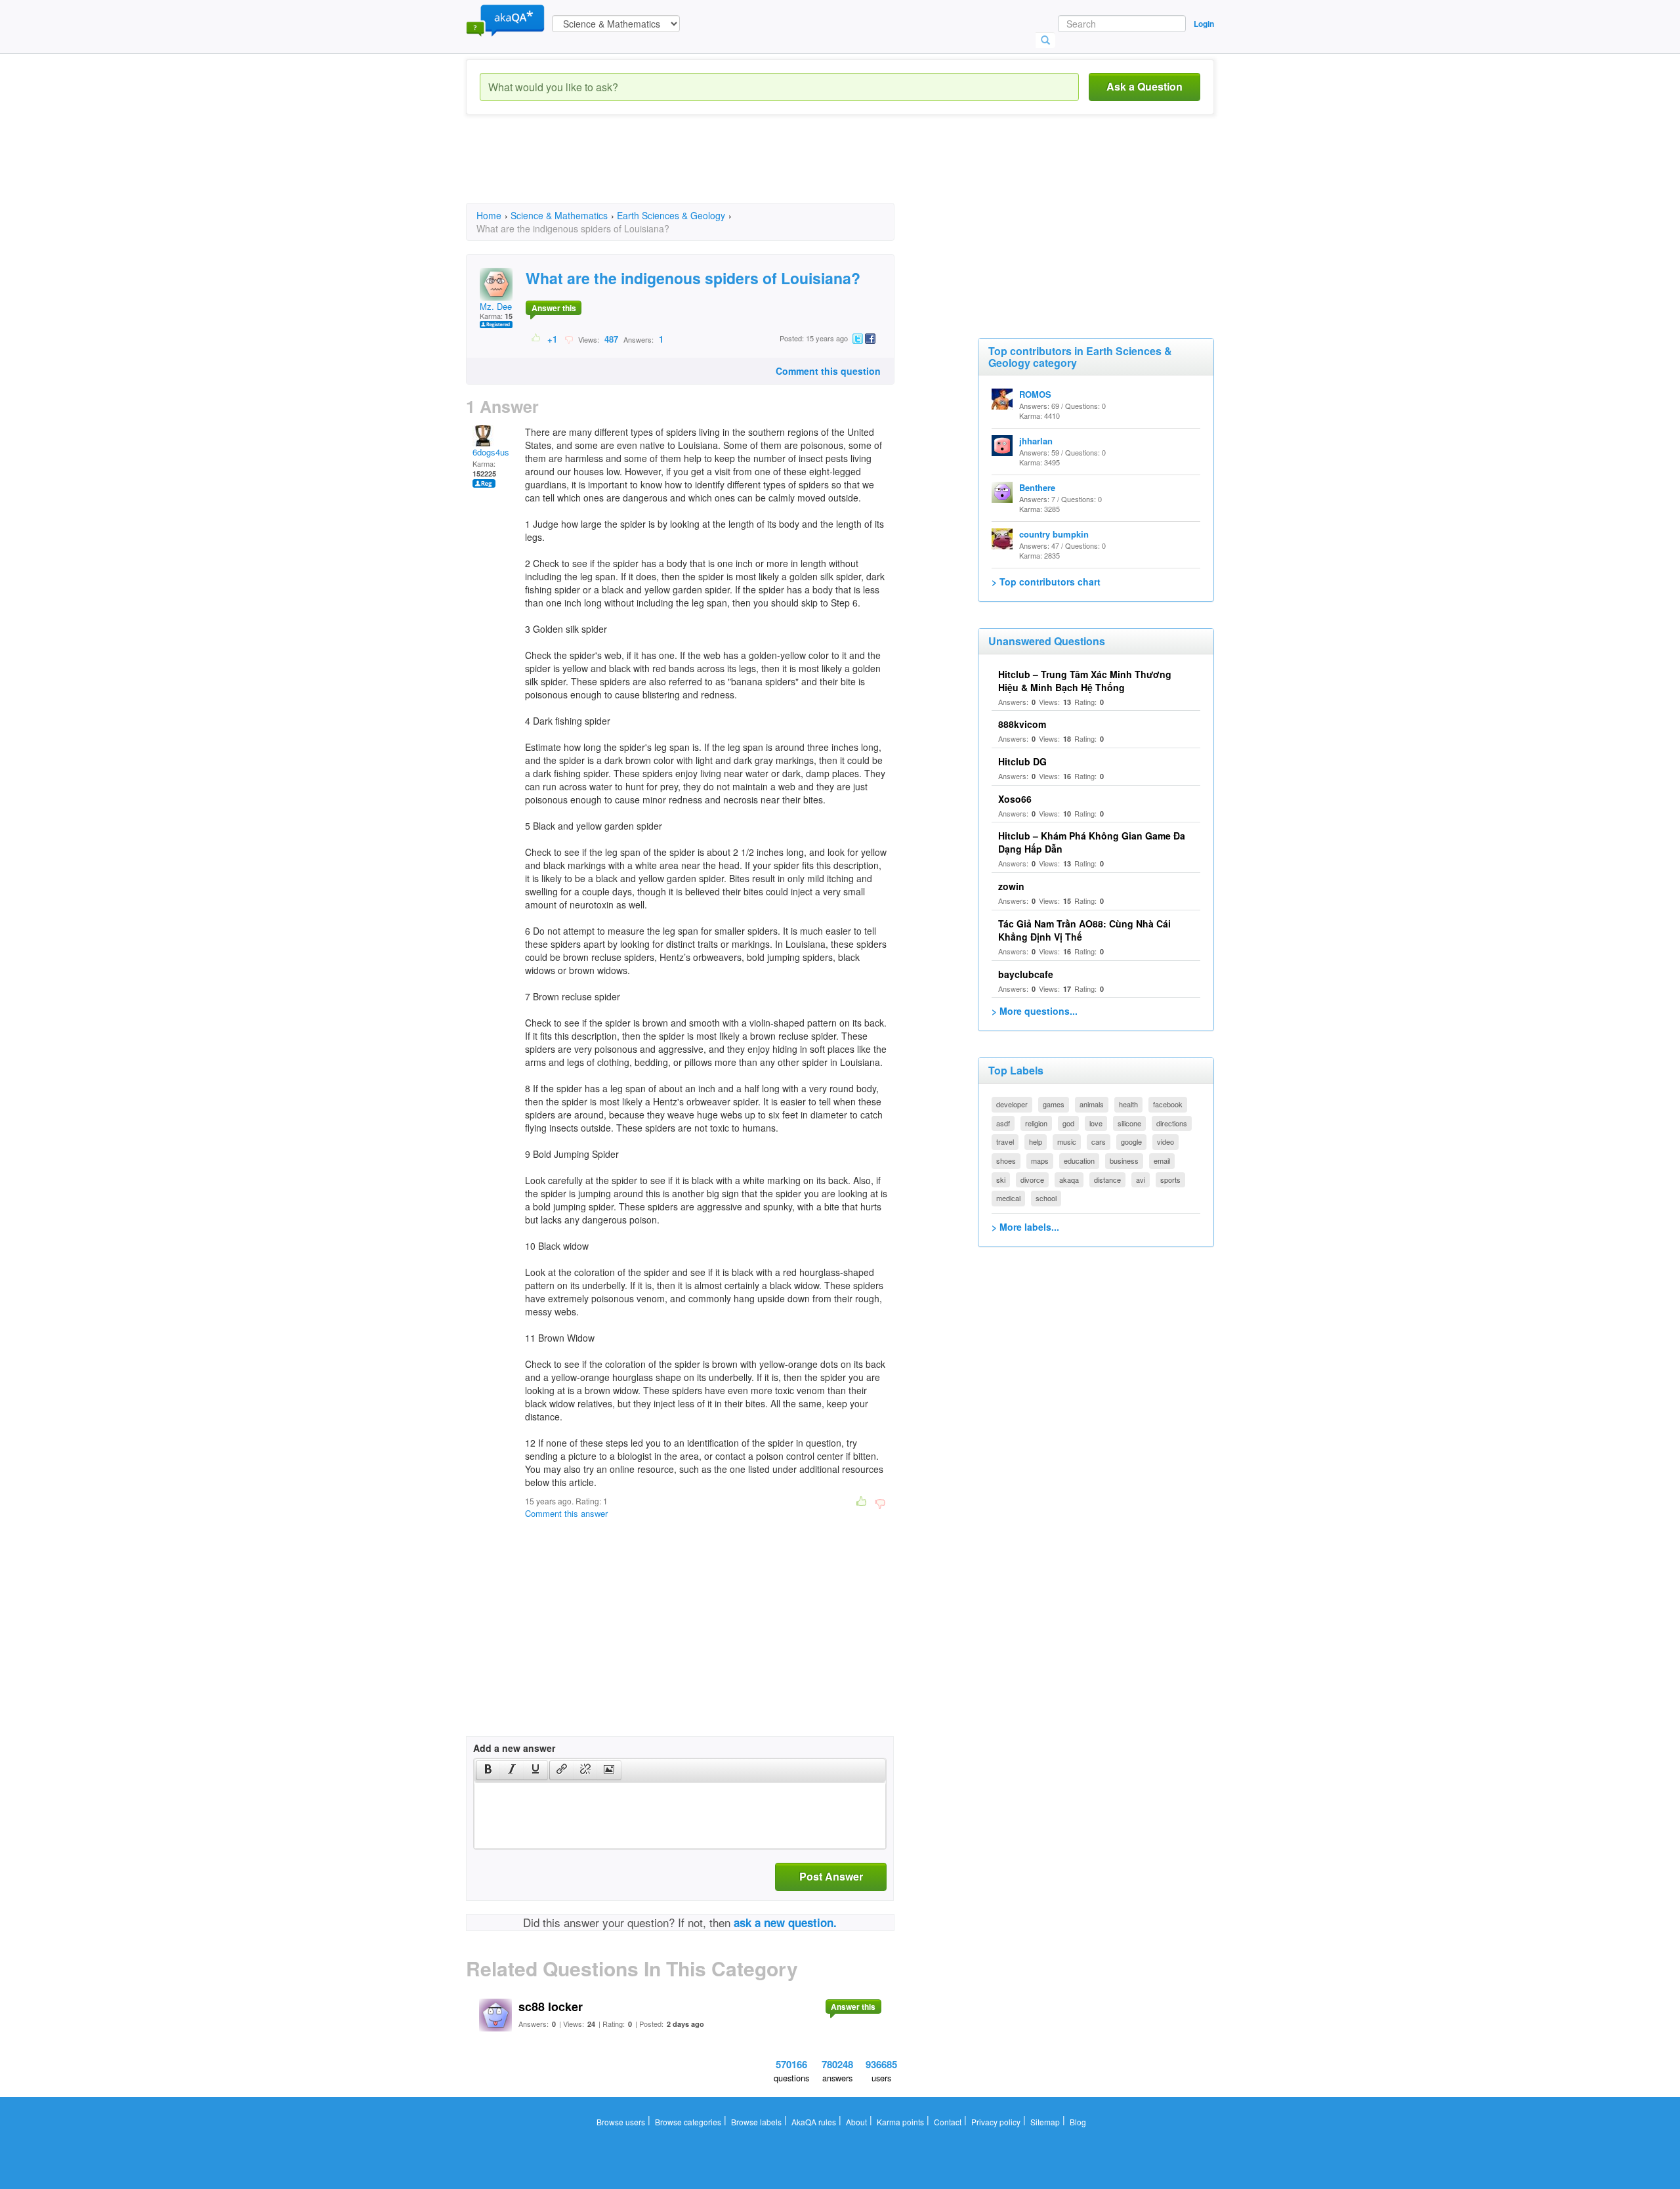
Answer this (554, 308)
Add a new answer (514, 1748)
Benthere (1037, 487)
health (1128, 1104)
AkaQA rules (814, 2122)
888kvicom (1022, 724)
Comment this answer (566, 1513)
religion (1036, 1123)
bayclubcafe (1026, 974)
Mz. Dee (496, 306)
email (1162, 1160)
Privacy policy (996, 2122)
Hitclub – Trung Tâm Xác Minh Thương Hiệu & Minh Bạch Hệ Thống (1085, 681)
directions (1172, 1123)
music (1067, 1141)
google (1131, 1141)
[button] (488, 1770)
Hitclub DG (1022, 761)
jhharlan (1036, 441)
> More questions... (1035, 1011)
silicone (1129, 1123)
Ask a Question (1144, 86)
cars (1099, 1141)
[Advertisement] (705, 171)
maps (1040, 1160)
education (1079, 1160)
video (1165, 1141)
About (856, 2122)
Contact (948, 2122)
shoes (1006, 1160)
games (1054, 1104)
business (1124, 1160)
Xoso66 (1015, 799)
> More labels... (1025, 1227)
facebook (1168, 1104)
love (1096, 1123)
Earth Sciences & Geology (671, 215)
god (1068, 1123)
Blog (1078, 2122)
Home (489, 215)
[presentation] (488, 1770)
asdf (1003, 1123)
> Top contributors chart (1046, 582)
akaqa (1069, 1180)
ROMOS (1035, 394)
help (1036, 1141)
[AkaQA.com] (505, 20)
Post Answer (831, 1876)
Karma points (900, 2122)
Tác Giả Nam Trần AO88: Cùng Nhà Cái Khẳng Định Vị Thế (1084, 930)
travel (1005, 1141)
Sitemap (1045, 2122)
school (1046, 1198)
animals (1092, 1104)
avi (1141, 1180)
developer (1012, 1104)
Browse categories (688, 2122)
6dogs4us (491, 452)
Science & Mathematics (559, 215)
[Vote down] (569, 339)
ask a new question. (785, 1923)
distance (1107, 1180)
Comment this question (828, 371)
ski (1001, 1180)
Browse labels (756, 2122)
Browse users (621, 2122)
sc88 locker (551, 2007)
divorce (1032, 1180)
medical (1008, 1198)
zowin (1011, 886)
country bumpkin (1054, 534)
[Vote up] (536, 339)
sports (1170, 1180)
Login (1204, 24)
